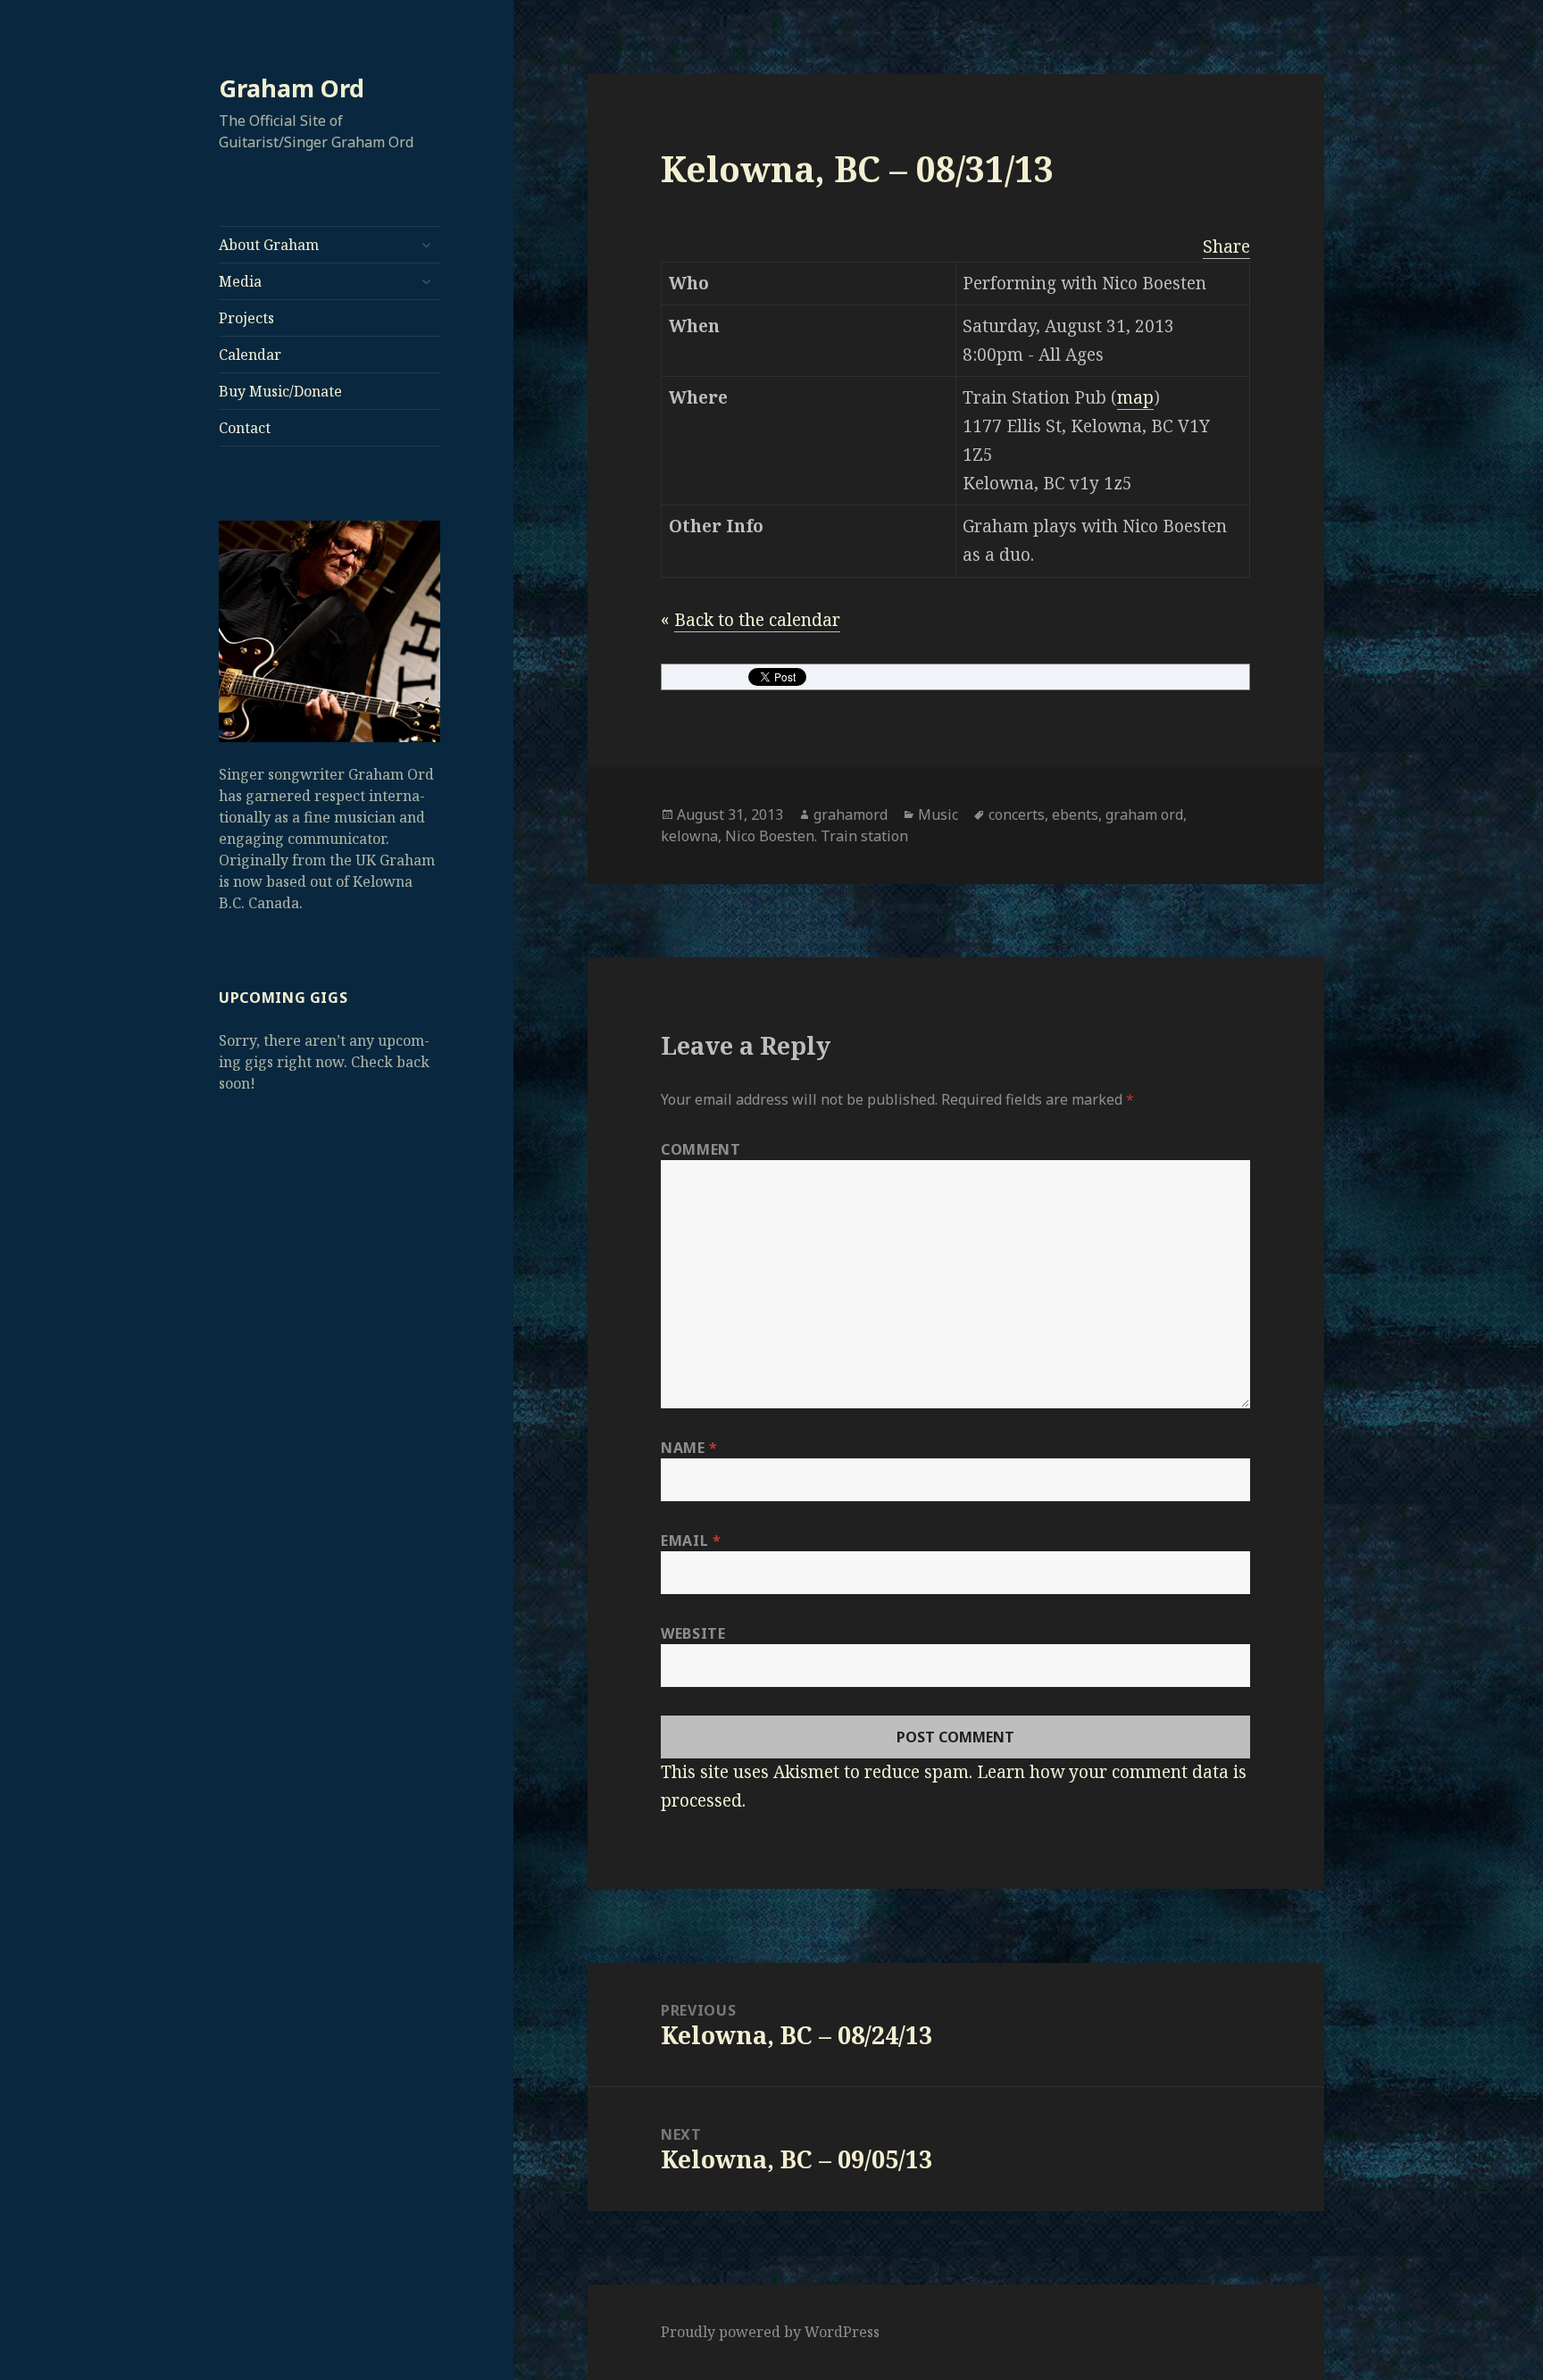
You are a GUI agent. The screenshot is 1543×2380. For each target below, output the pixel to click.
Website (693, 1633)
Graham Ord (292, 88)
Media (240, 281)
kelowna (689, 836)
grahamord (851, 814)
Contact (245, 428)
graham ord (1144, 814)
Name (689, 1448)
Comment (701, 1149)
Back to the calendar (757, 620)
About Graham (269, 245)
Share (1226, 246)
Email (691, 1541)
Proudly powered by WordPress (770, 2332)
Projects (246, 318)
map (1135, 397)
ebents (1075, 814)
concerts (1017, 814)
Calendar (250, 355)
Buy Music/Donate (280, 391)
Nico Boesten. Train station (817, 836)
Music (938, 814)
